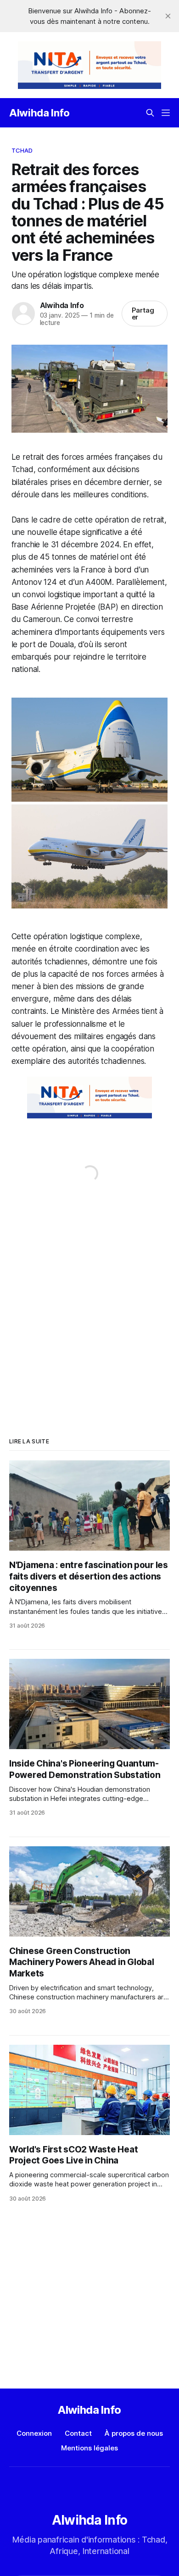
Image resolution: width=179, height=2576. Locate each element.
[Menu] (166, 113)
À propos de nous (134, 2433)
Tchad (22, 150)
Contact (78, 2433)
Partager (143, 314)
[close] (168, 16)
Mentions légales (89, 2448)
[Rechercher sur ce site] (150, 113)
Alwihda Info (39, 113)
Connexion (34, 2433)
